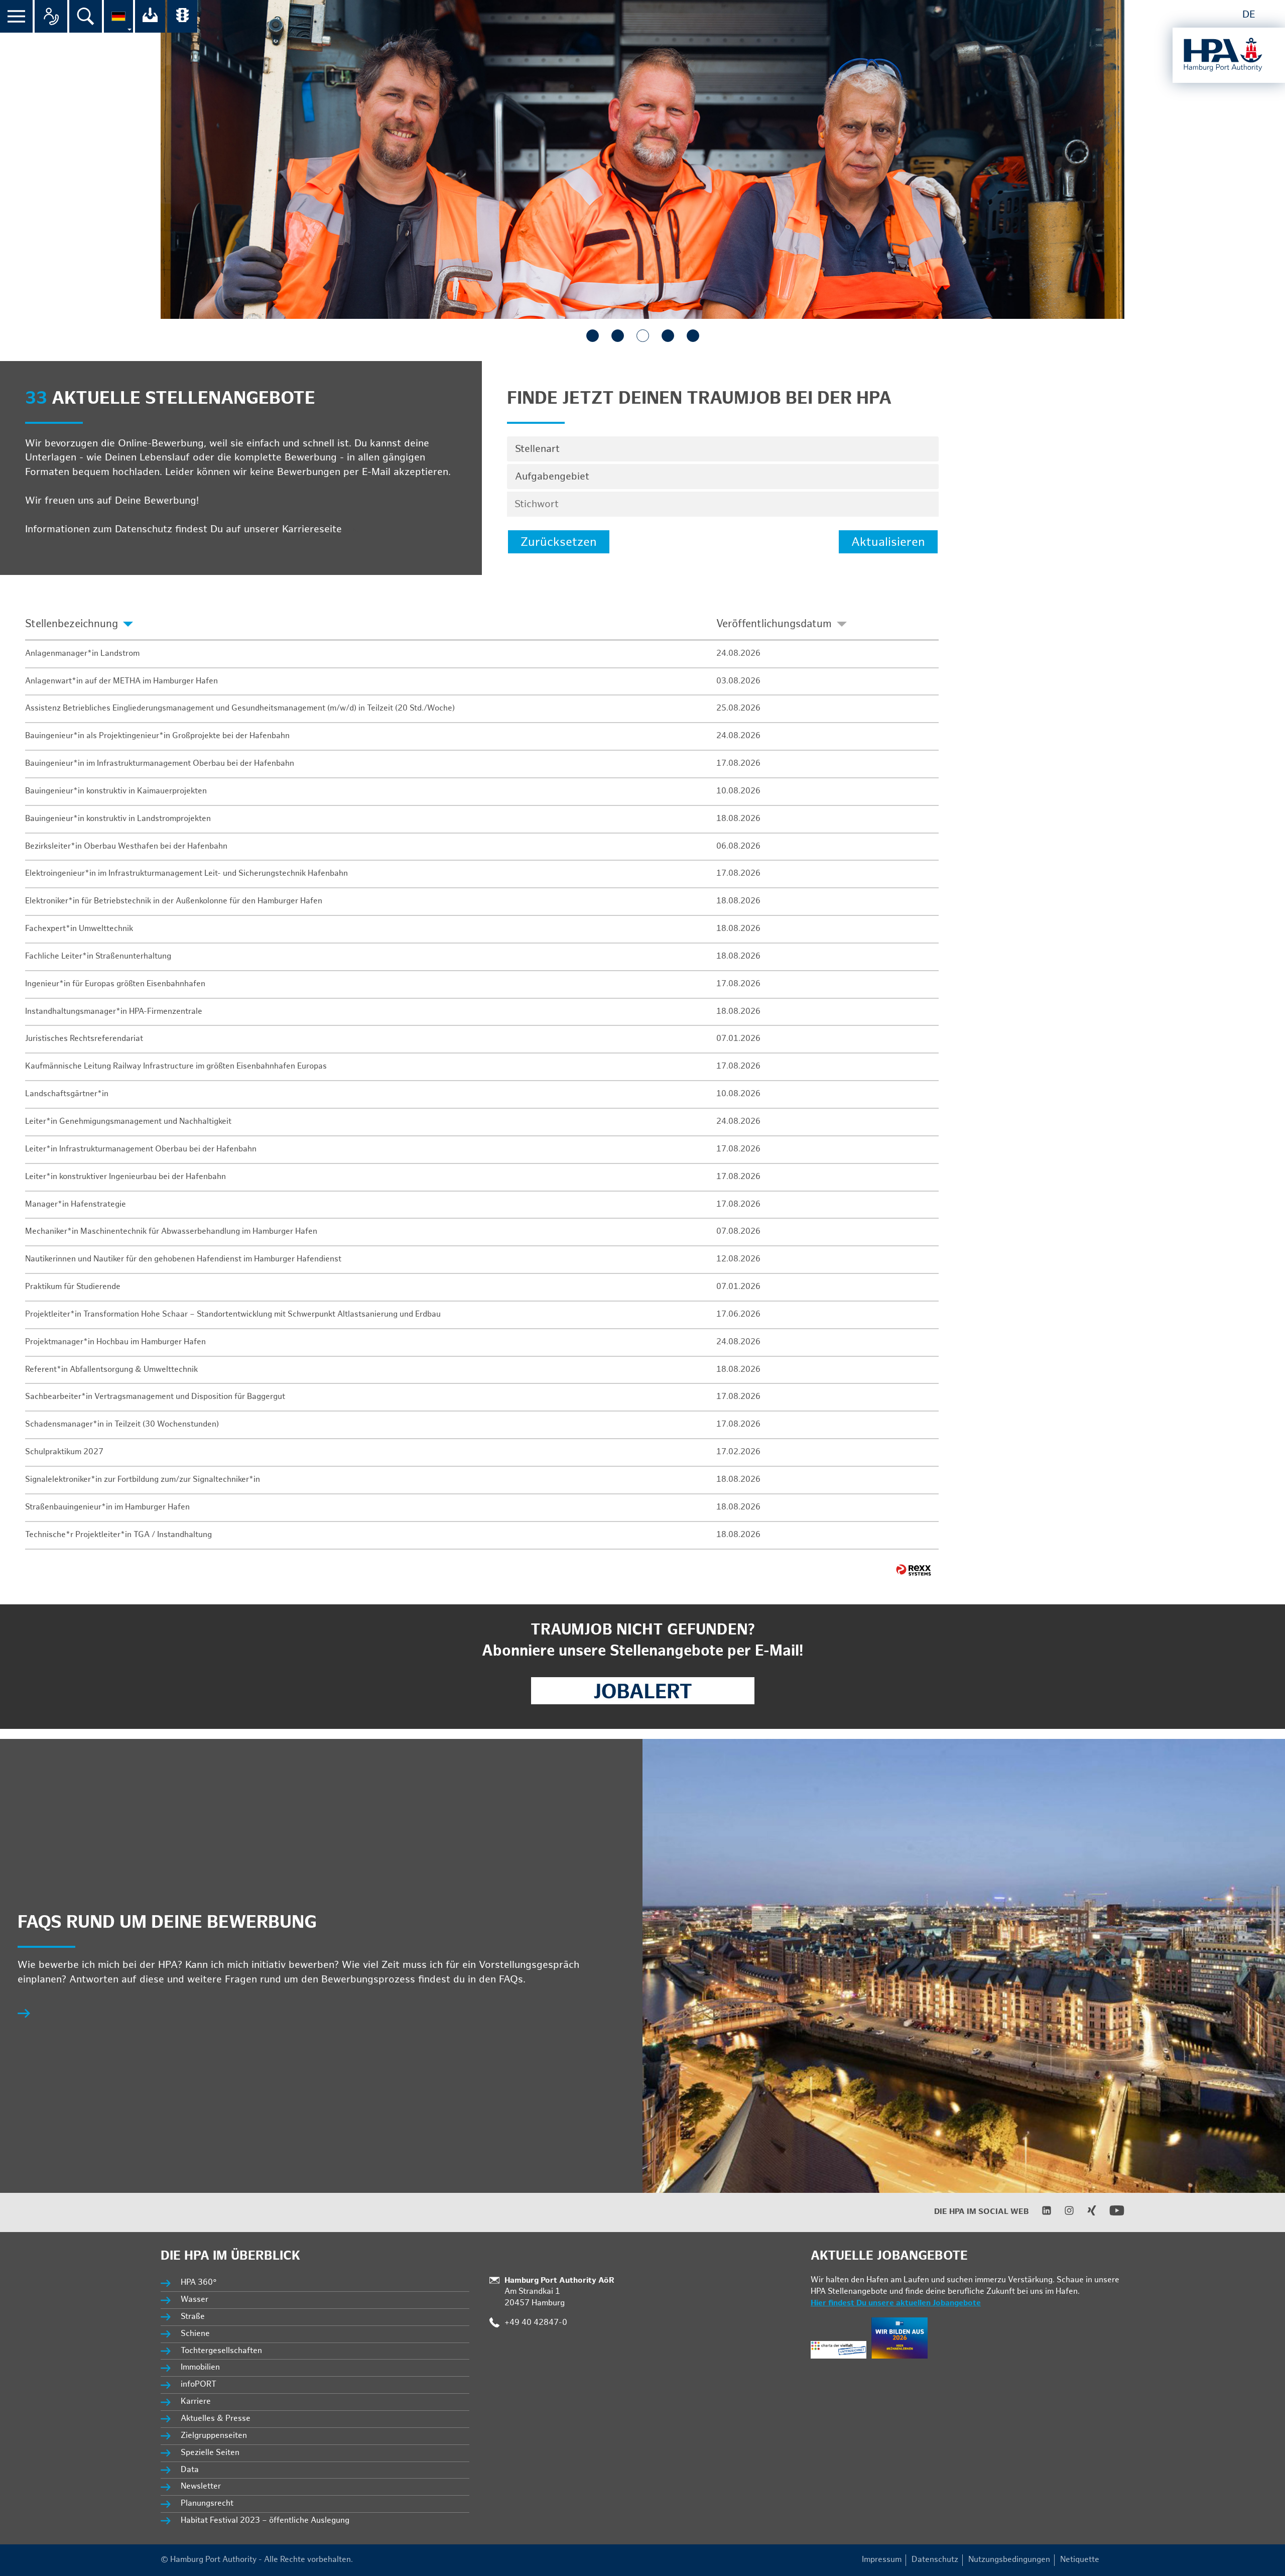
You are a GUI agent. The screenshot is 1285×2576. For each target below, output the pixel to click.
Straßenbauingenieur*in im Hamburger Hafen (107, 1507)
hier (354, 529)
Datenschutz (935, 2560)
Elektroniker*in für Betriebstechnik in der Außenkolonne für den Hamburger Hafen (174, 901)
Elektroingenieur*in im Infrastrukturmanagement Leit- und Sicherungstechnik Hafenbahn (186, 873)
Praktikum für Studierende (73, 1287)
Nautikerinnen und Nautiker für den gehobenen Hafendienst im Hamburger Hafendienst (183, 1259)
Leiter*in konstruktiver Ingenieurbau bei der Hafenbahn (125, 1177)
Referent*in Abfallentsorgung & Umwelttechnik (111, 1370)
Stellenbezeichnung (72, 624)
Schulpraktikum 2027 (64, 1452)
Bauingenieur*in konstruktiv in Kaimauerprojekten (116, 791)
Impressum (882, 2560)
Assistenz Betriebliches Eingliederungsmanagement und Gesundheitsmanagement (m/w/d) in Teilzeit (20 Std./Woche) (240, 708)
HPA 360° (199, 2282)
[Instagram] (1063, 2213)
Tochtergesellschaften (221, 2351)
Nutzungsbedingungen (1009, 2560)
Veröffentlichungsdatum (774, 624)
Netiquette (1080, 2560)
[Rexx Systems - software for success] (914, 1570)
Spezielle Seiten (210, 2453)
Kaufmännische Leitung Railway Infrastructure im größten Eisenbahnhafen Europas (176, 1066)
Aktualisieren (888, 542)
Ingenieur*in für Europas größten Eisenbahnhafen (115, 984)
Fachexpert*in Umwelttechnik (79, 929)
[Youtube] (1111, 2216)
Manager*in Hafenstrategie (76, 1204)
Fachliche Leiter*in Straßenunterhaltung (98, 956)
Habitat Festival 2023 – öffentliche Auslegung (265, 2521)
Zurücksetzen (559, 542)
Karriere (196, 2402)
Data (190, 2470)
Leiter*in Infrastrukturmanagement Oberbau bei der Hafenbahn (141, 1149)
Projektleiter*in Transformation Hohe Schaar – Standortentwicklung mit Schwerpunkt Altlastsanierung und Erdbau (233, 1314)
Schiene (195, 2334)
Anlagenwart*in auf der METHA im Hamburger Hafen (121, 681)
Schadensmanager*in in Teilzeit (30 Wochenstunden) (122, 1424)
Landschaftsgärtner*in (67, 1094)
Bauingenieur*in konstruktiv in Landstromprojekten (118, 819)
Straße (193, 2317)
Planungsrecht (207, 2503)
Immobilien (200, 2367)
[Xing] (1085, 2213)
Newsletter (201, 2486)
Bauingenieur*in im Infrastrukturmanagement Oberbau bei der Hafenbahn (160, 764)
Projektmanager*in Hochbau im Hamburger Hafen (115, 1342)
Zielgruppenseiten (214, 2436)
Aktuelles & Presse (216, 2419)
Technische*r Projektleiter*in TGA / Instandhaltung (118, 1535)
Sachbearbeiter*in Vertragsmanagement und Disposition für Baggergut (155, 1397)
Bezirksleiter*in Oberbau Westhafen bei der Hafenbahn (126, 846)
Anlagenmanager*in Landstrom (82, 654)
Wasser (195, 2300)
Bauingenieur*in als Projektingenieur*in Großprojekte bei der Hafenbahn (157, 736)
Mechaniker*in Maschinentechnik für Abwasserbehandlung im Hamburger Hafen (171, 1232)
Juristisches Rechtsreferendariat (84, 1039)
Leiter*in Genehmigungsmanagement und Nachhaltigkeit (128, 1122)
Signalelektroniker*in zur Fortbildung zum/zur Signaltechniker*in (143, 1480)
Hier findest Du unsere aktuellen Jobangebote (896, 2303)
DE (1249, 15)
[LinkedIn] (1040, 2213)
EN (1271, 15)
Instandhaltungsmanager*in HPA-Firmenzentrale (114, 1012)
